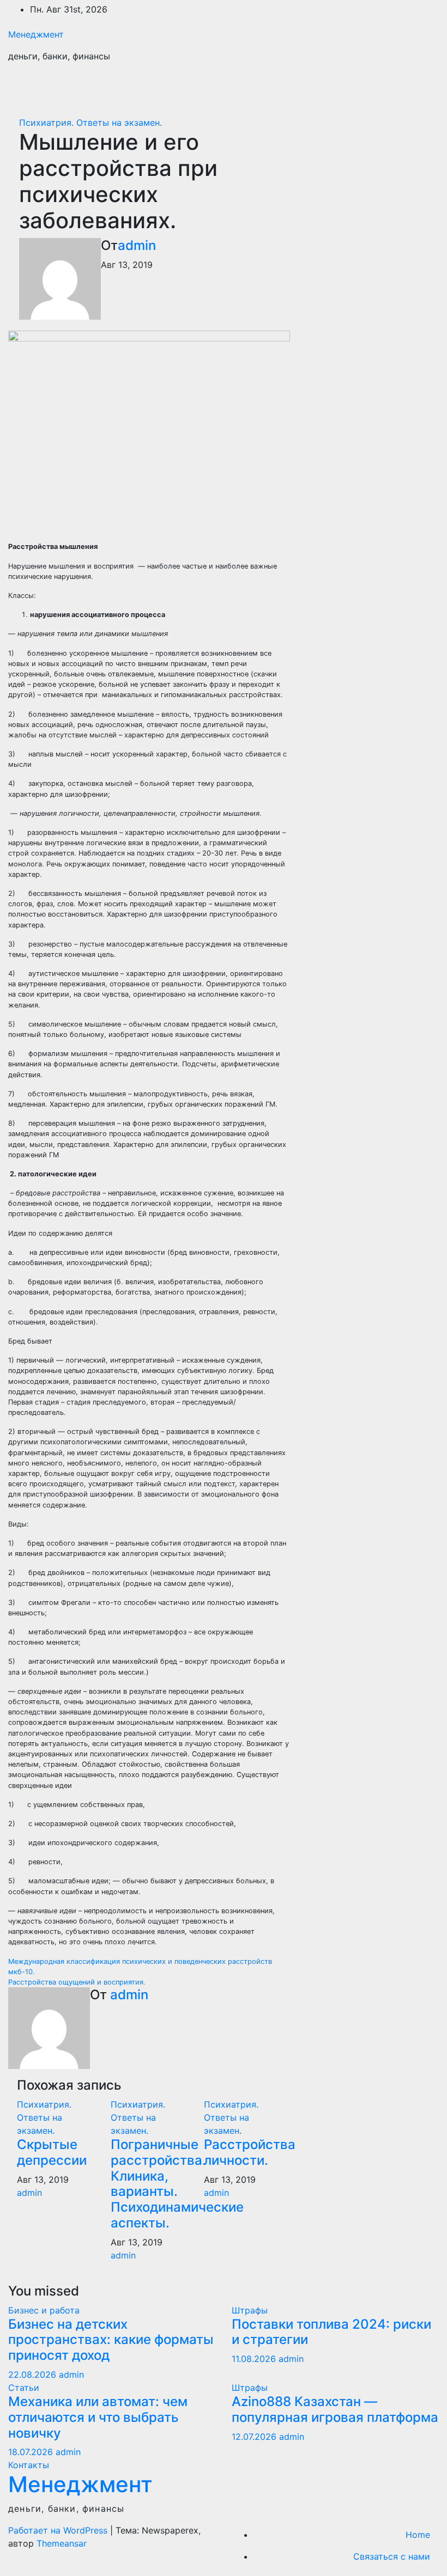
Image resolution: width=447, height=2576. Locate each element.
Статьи (24, 2388)
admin (137, 245)
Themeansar (62, 2543)
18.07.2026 (32, 2452)
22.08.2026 (34, 2374)
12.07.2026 (255, 2437)
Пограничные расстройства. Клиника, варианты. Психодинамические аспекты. (177, 2184)
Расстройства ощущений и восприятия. (77, 1982)
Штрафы (250, 2310)
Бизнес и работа (44, 2310)
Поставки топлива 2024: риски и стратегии (331, 2332)
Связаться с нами (392, 2556)
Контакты (29, 2465)
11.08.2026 (255, 2359)
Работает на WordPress (59, 2530)
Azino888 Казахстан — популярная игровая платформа (335, 2409)
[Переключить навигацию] (423, 88)
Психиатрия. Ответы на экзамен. (90, 123)
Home (418, 2535)
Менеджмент (36, 34)
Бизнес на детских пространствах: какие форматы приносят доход (111, 2340)
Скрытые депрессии (52, 2152)
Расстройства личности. (250, 2152)
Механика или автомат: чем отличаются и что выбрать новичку (98, 2417)
